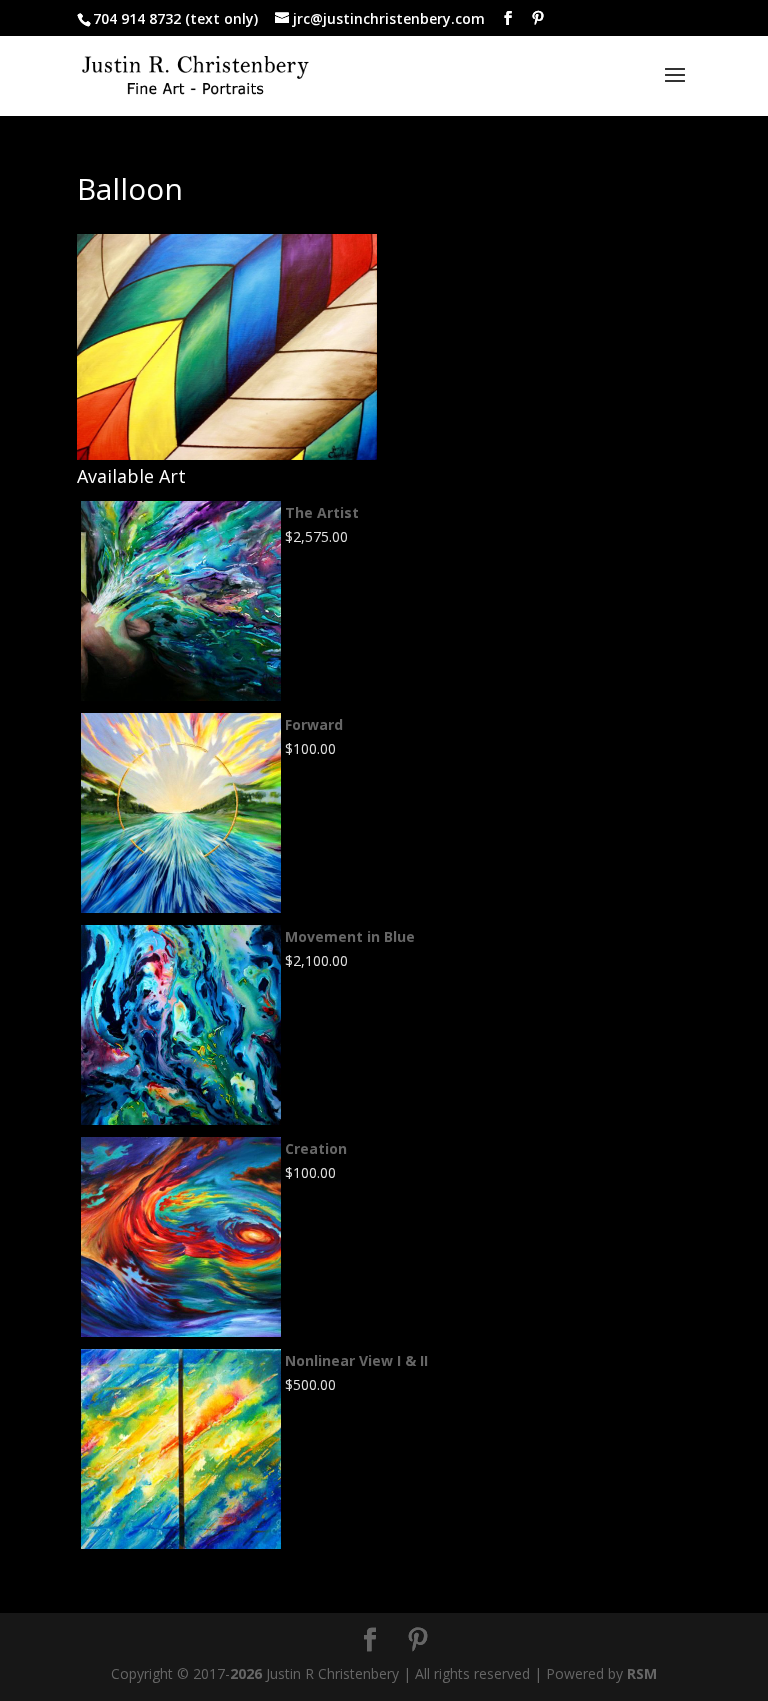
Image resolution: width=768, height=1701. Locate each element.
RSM (642, 1673)
